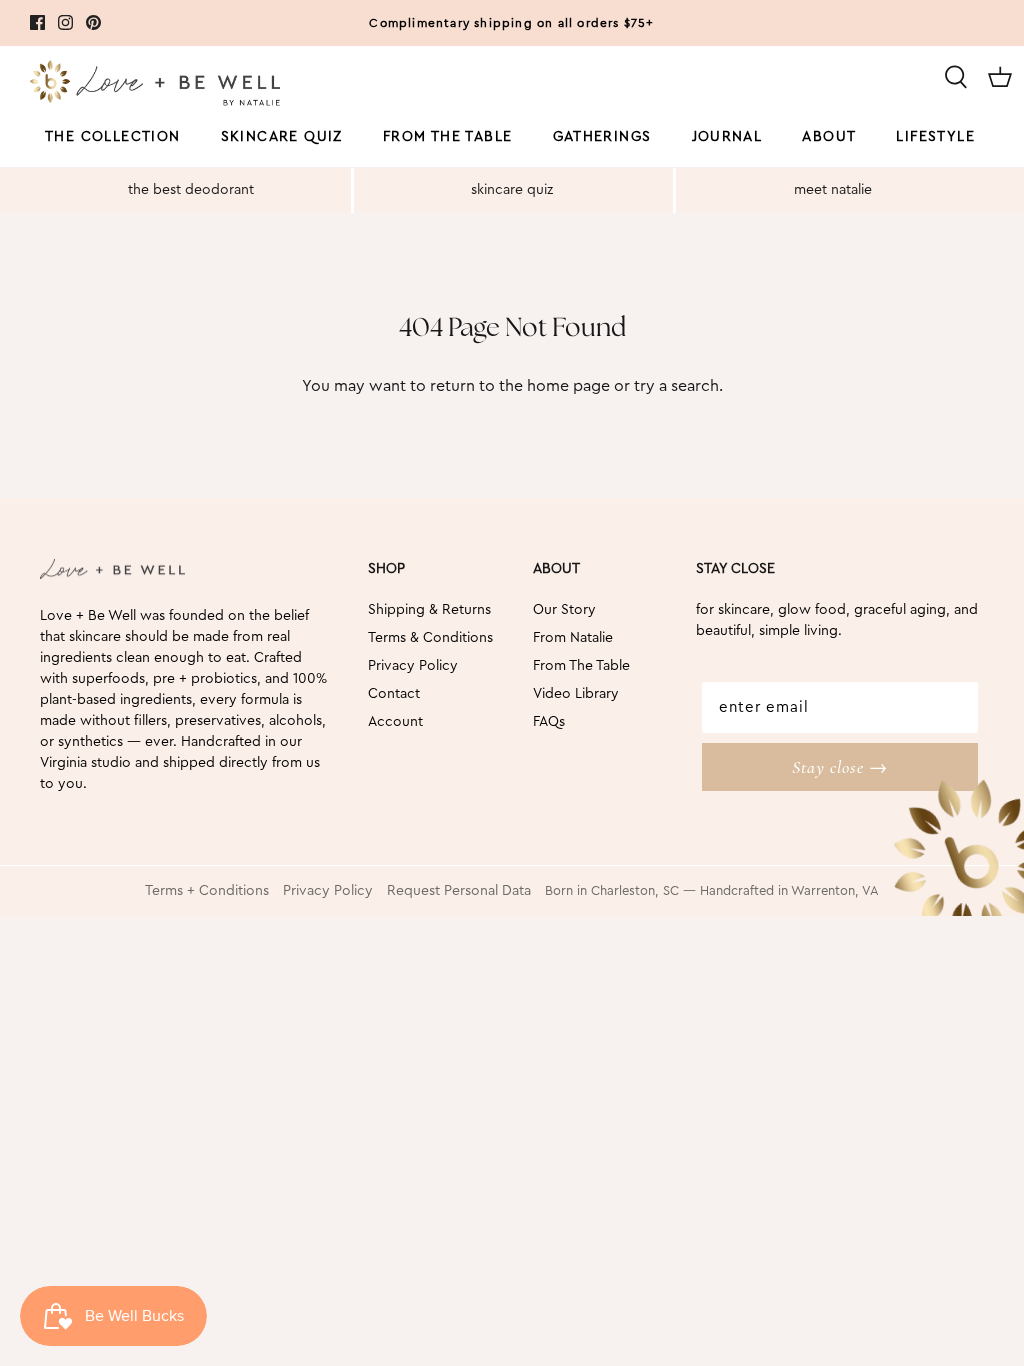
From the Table (448, 137)
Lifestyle (935, 137)
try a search (676, 386)
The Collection (113, 137)
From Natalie (573, 638)
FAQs (549, 722)
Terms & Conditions (430, 638)
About (829, 137)
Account (395, 722)
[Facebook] (37, 22)
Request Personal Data (459, 891)
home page (568, 386)
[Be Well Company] (155, 86)
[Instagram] (65, 22)
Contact (394, 694)
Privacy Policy (413, 666)
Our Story (564, 610)
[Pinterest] (93, 22)
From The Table (581, 666)
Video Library (576, 694)
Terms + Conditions (207, 891)
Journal (727, 137)
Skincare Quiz (282, 137)
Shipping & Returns (429, 610)
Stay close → (840, 767)
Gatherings (602, 137)
